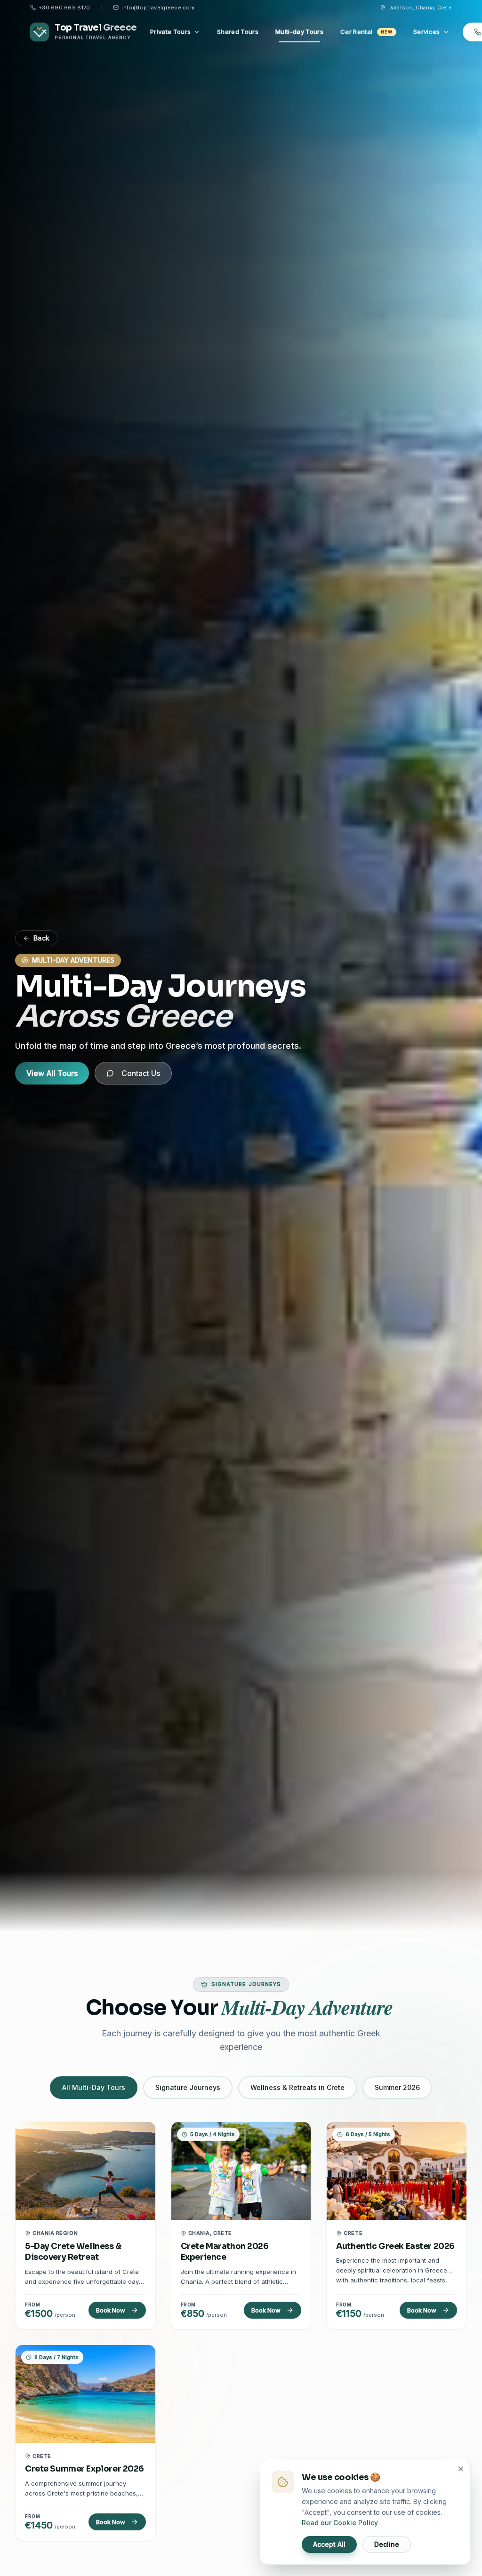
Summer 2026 (397, 2087)
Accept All (329, 2544)
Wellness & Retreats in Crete (297, 2087)
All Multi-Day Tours (94, 2087)
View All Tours (52, 1073)
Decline (387, 2544)
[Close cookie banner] (461, 2469)
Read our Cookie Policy (340, 2523)
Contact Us (141, 1073)
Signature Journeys (188, 2087)
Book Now (111, 2310)
